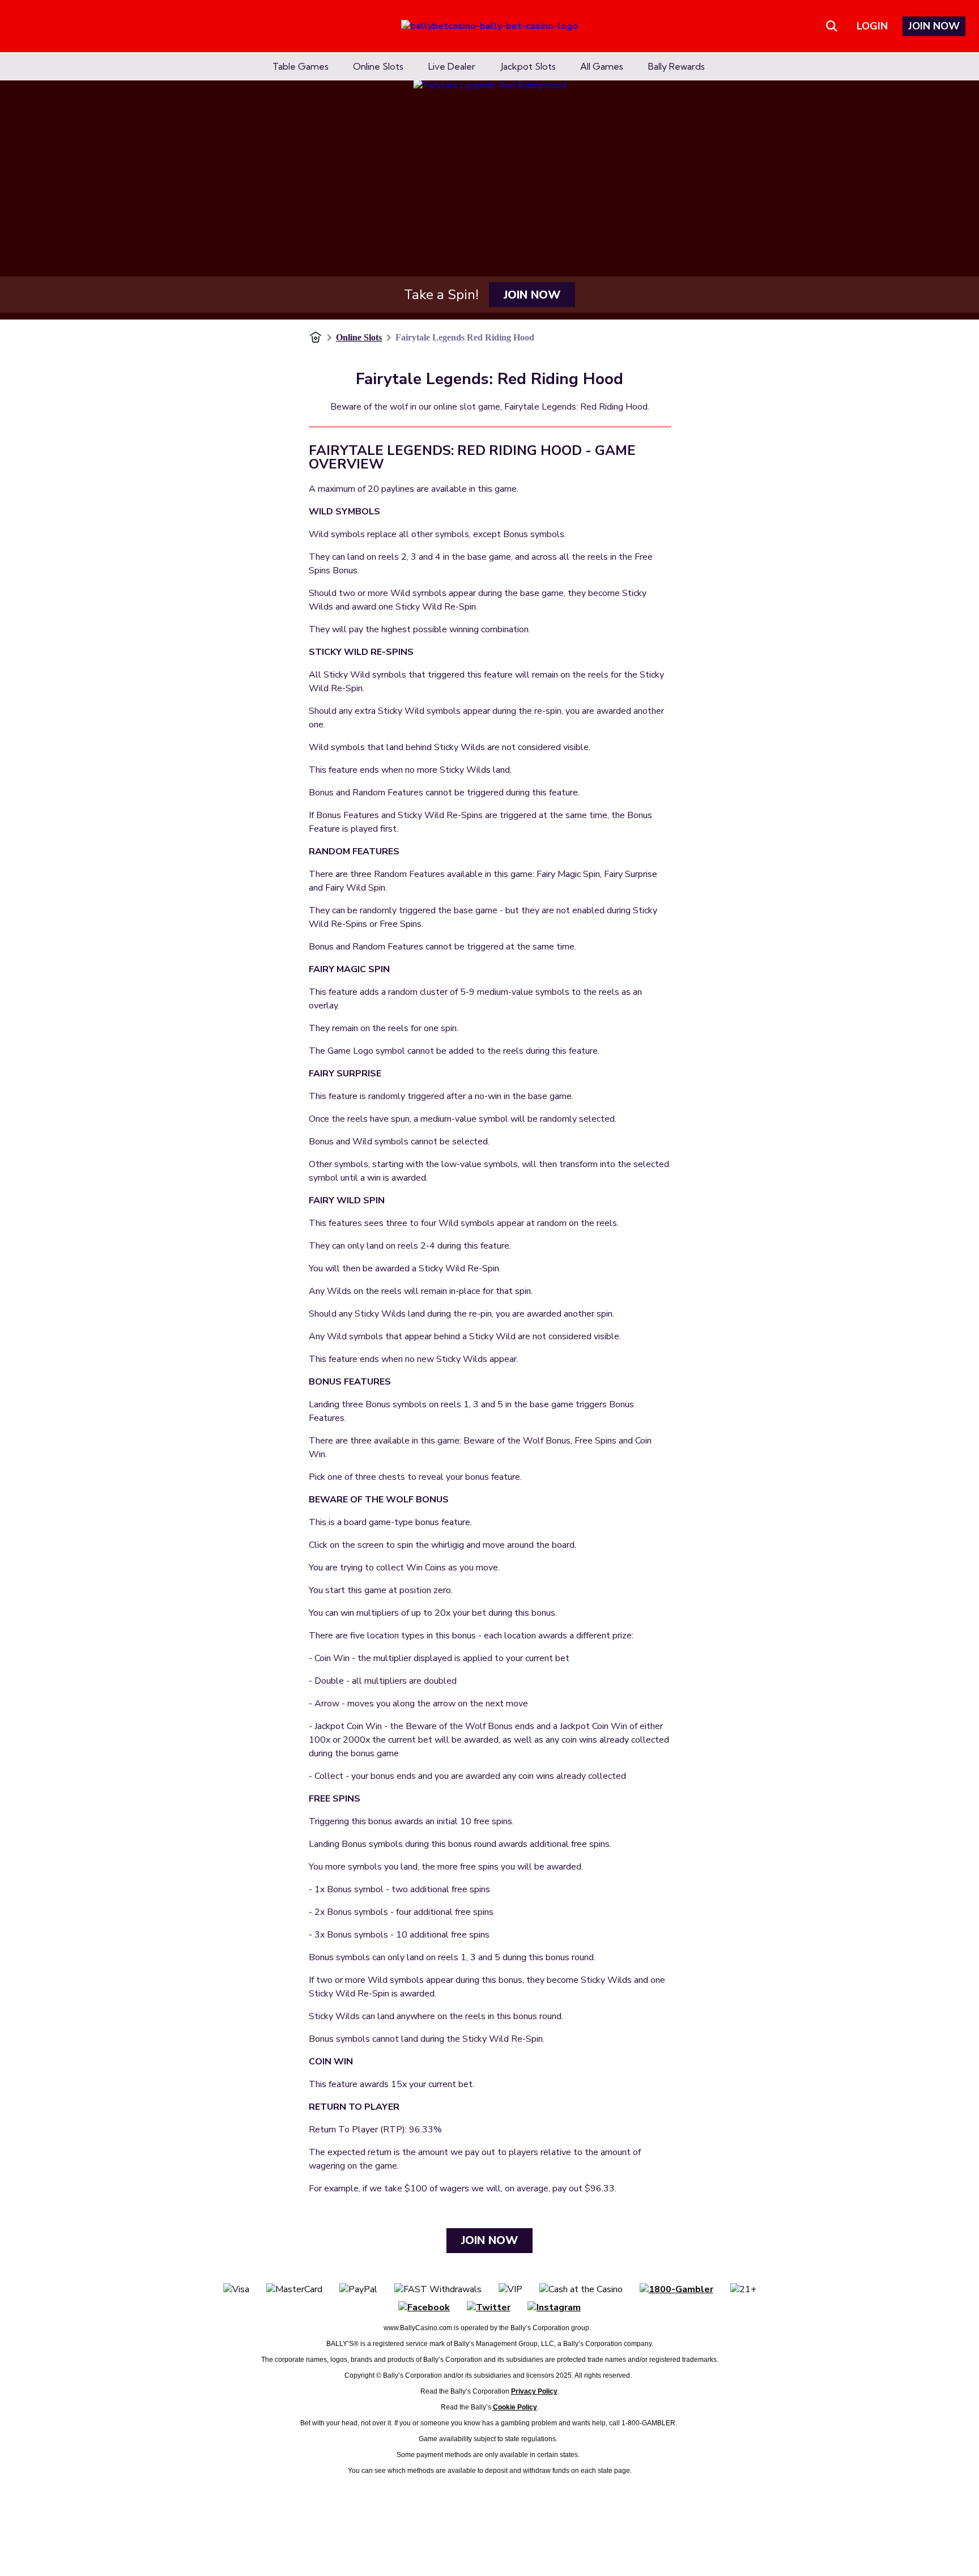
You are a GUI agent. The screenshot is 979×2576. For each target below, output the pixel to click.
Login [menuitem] (872, 26)
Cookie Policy (515, 2407)
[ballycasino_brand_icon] (489, 26)
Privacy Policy (534, 2391)
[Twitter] (489, 2307)
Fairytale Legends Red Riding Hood (465, 337)
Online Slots (359, 337)
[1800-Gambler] (676, 2289)
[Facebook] (424, 2307)
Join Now (532, 295)
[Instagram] (554, 2307)
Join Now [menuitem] (934, 26)
